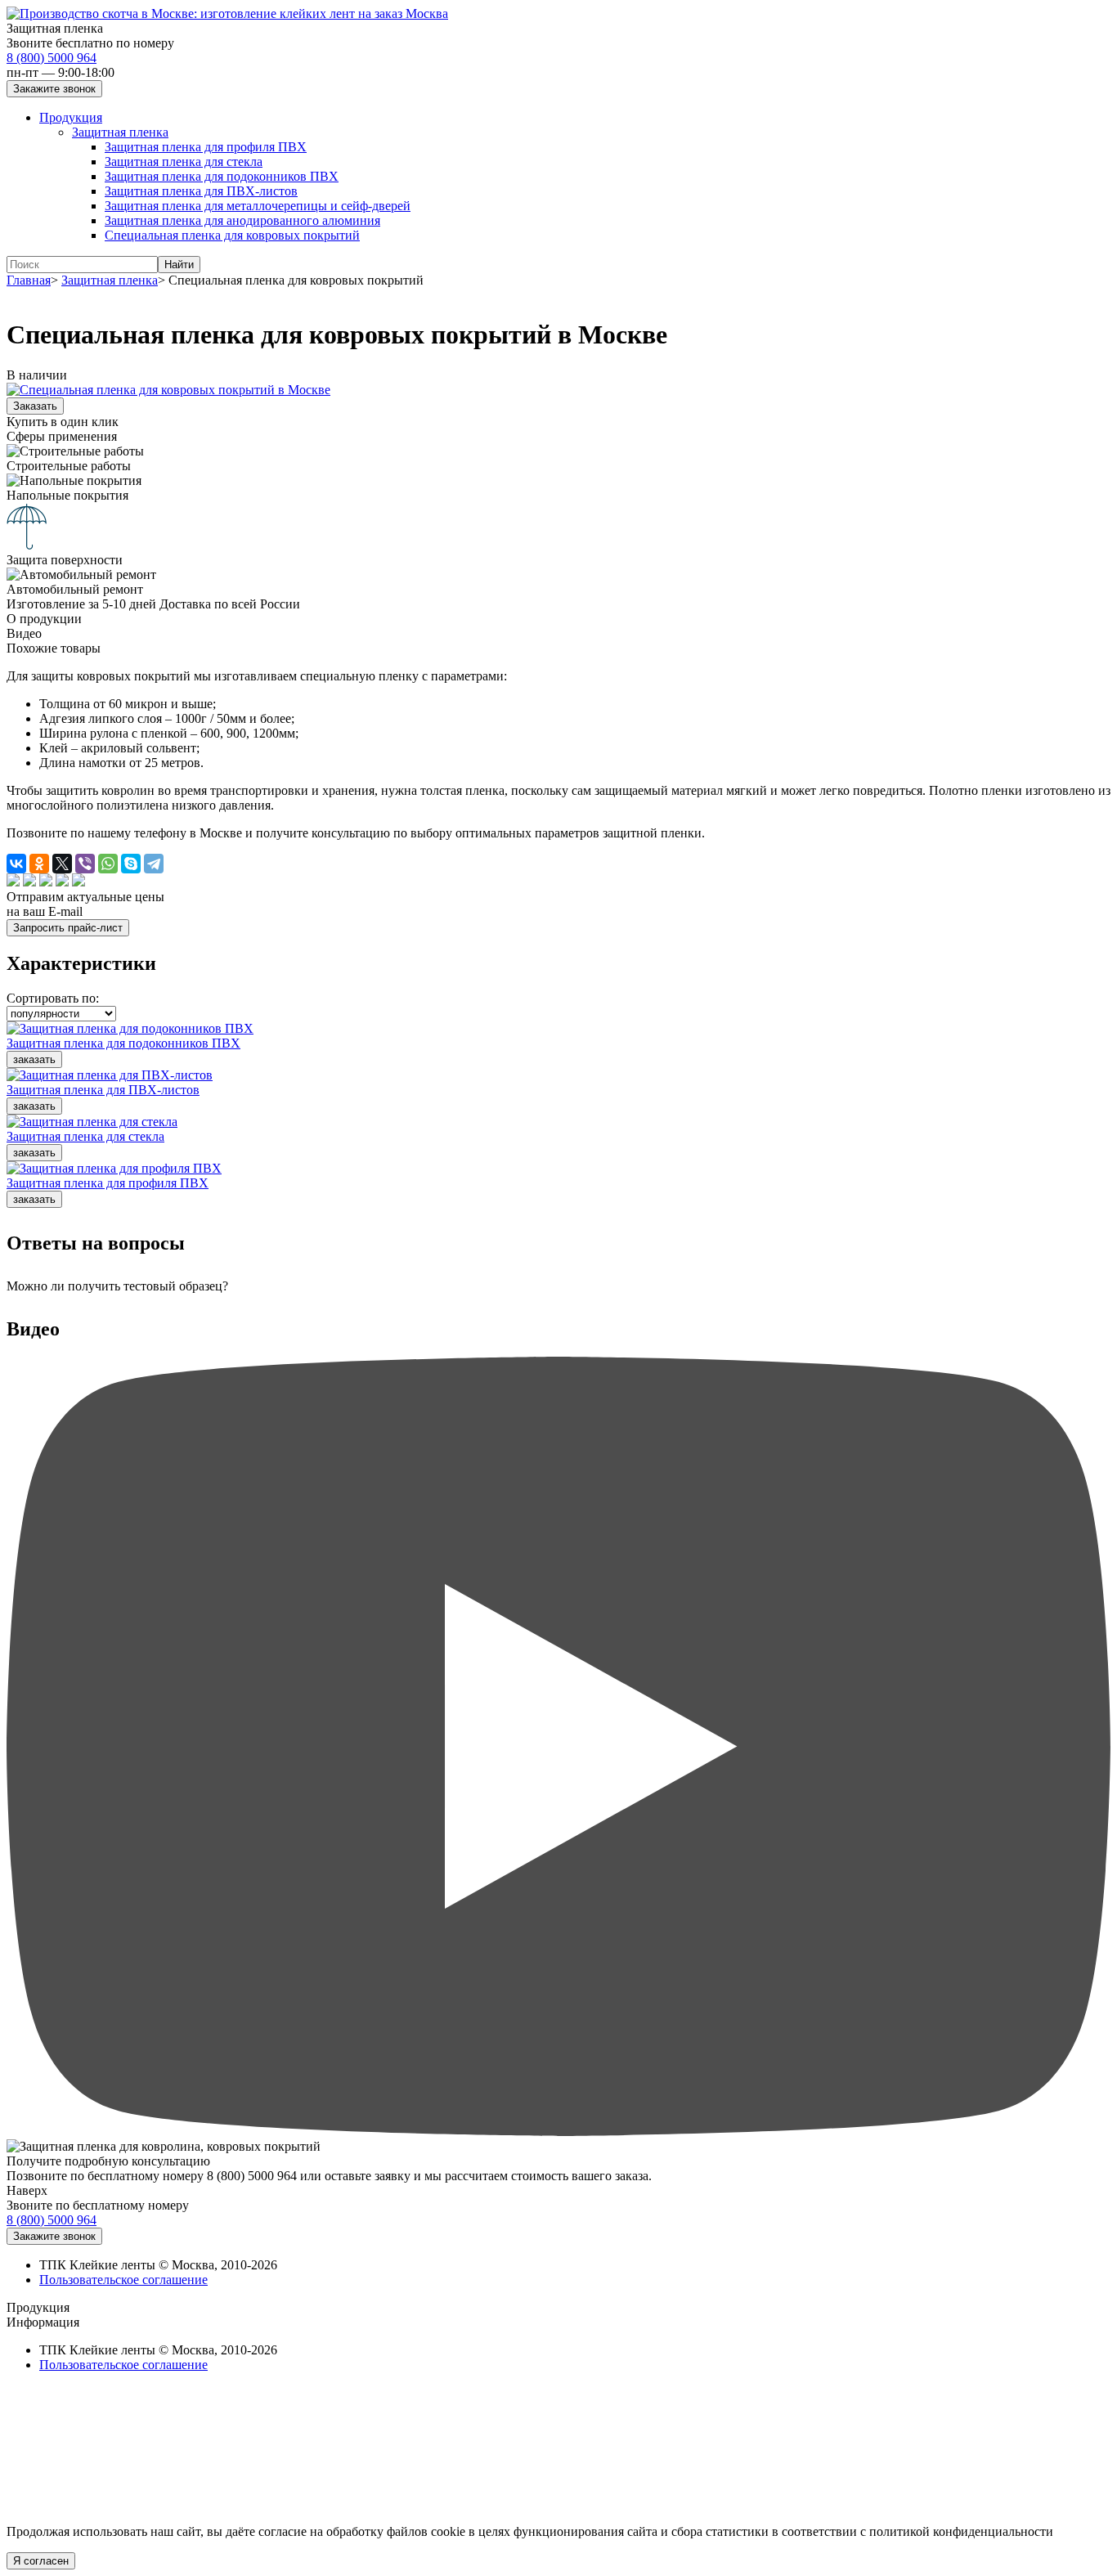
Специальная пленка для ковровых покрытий (232, 235)
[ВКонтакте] (16, 864)
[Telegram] (154, 864)
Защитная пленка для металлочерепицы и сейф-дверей (258, 206)
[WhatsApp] (108, 864)
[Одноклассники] (39, 864)
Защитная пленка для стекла (184, 162)
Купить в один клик (63, 422)
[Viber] (85, 864)
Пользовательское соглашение (123, 2280)
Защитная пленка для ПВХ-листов (201, 191)
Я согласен (41, 2561)
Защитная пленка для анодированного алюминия (242, 220)
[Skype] (131, 864)
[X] (62, 864)
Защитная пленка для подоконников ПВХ (222, 176)
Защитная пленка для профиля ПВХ (206, 147)
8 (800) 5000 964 (52, 58)
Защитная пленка (120, 132)
